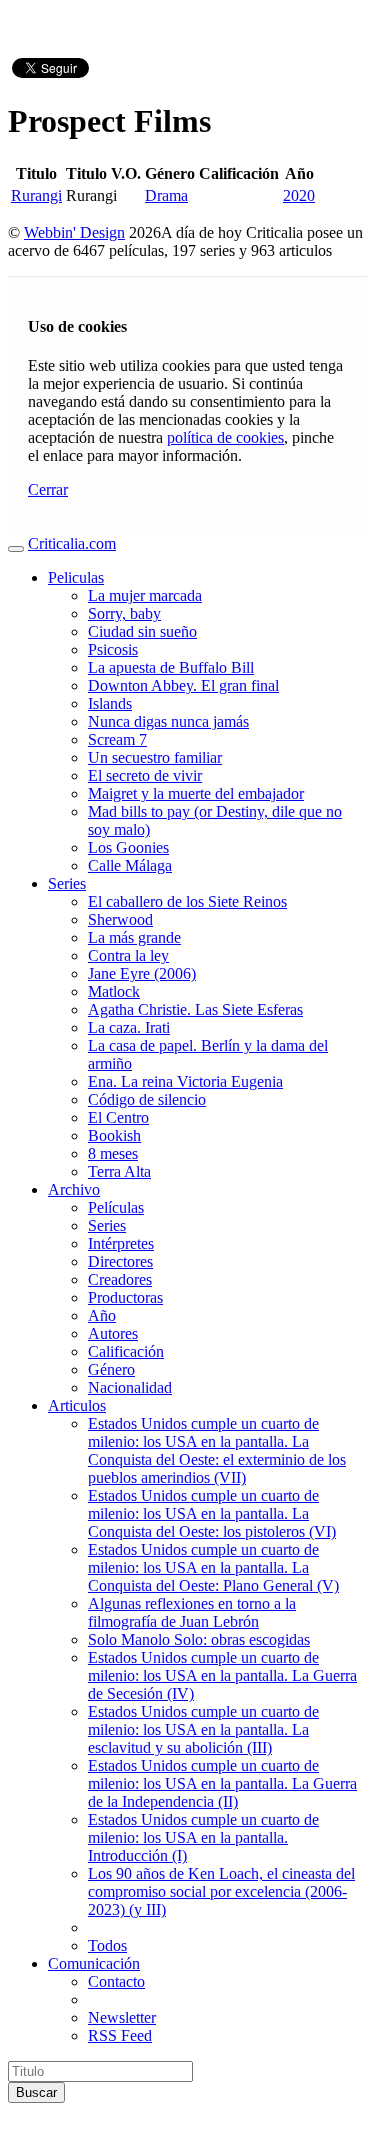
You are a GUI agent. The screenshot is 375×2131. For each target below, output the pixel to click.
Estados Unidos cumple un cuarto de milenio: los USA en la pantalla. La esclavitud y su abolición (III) (203, 1729)
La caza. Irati (129, 1027)
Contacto (116, 1981)
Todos (107, 1945)
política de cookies (225, 437)
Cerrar (48, 489)
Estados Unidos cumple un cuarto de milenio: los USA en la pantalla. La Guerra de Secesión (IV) (222, 1675)
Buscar (36, 2092)
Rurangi (36, 195)
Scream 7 (117, 739)
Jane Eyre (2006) (142, 973)
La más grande (134, 937)
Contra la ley (128, 955)
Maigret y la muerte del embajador (196, 793)
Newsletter (122, 2017)
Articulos (77, 1405)
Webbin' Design (74, 232)
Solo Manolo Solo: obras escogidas (199, 1639)
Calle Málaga (130, 865)
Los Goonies (128, 847)
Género (111, 1369)
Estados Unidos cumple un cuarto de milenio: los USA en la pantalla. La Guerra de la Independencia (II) (222, 1783)
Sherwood (120, 919)
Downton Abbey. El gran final (183, 685)
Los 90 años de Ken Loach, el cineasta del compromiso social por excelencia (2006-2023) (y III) (221, 1891)
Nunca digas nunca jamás (168, 721)
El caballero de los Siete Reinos (187, 901)
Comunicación (94, 1963)
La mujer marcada (145, 595)
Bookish (114, 1135)
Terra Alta (119, 1171)
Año (102, 1315)
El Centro (118, 1117)
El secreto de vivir (145, 775)
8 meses (113, 1153)
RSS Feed (120, 2035)
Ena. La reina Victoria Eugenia (185, 1081)
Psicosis (113, 649)
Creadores (120, 1279)
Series (67, 883)
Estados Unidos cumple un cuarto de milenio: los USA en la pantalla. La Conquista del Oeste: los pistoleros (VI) (212, 1513)
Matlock (114, 991)
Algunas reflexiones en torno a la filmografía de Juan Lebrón (192, 1612)
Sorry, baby (124, 613)
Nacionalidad (130, 1387)
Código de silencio (147, 1099)
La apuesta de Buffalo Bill (171, 667)
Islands (110, 703)
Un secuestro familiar (155, 757)
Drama (166, 195)
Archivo (74, 1189)
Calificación (126, 1351)
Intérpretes (121, 1243)
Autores (113, 1333)
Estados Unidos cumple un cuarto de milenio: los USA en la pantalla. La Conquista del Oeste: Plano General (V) (213, 1567)
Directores (120, 1261)
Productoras (125, 1297)
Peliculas (76, 577)
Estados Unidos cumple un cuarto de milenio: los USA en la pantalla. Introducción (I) (203, 1837)
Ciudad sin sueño (142, 631)
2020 (299, 195)
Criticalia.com (72, 543)
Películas (116, 1207)
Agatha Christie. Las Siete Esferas (195, 1009)
